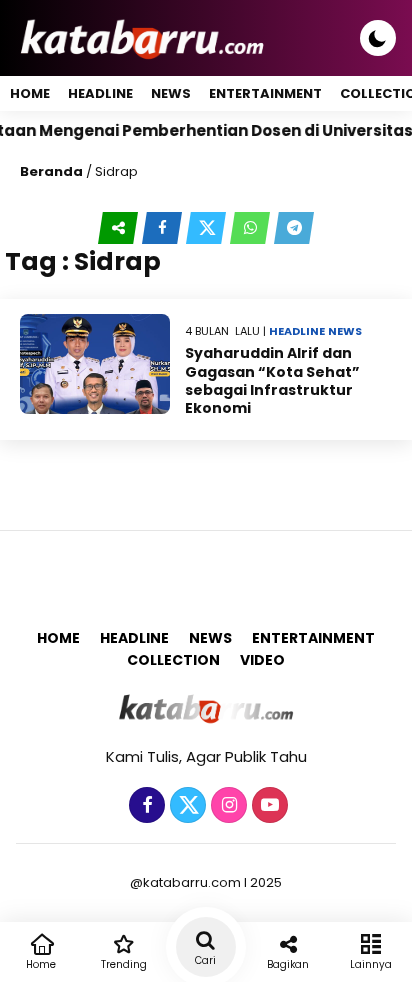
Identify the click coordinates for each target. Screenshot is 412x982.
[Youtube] (267, 805)
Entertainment (265, 93)
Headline (100, 93)
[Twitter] (185, 805)
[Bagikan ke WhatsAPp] (252, 227)
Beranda (51, 171)
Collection (173, 660)
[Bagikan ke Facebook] (164, 227)
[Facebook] (144, 805)
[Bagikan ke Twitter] (208, 227)
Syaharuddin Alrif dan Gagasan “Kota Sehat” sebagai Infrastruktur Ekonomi (272, 380)
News (171, 93)
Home (30, 93)
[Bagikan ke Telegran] (294, 227)
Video (262, 660)
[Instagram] (226, 805)
